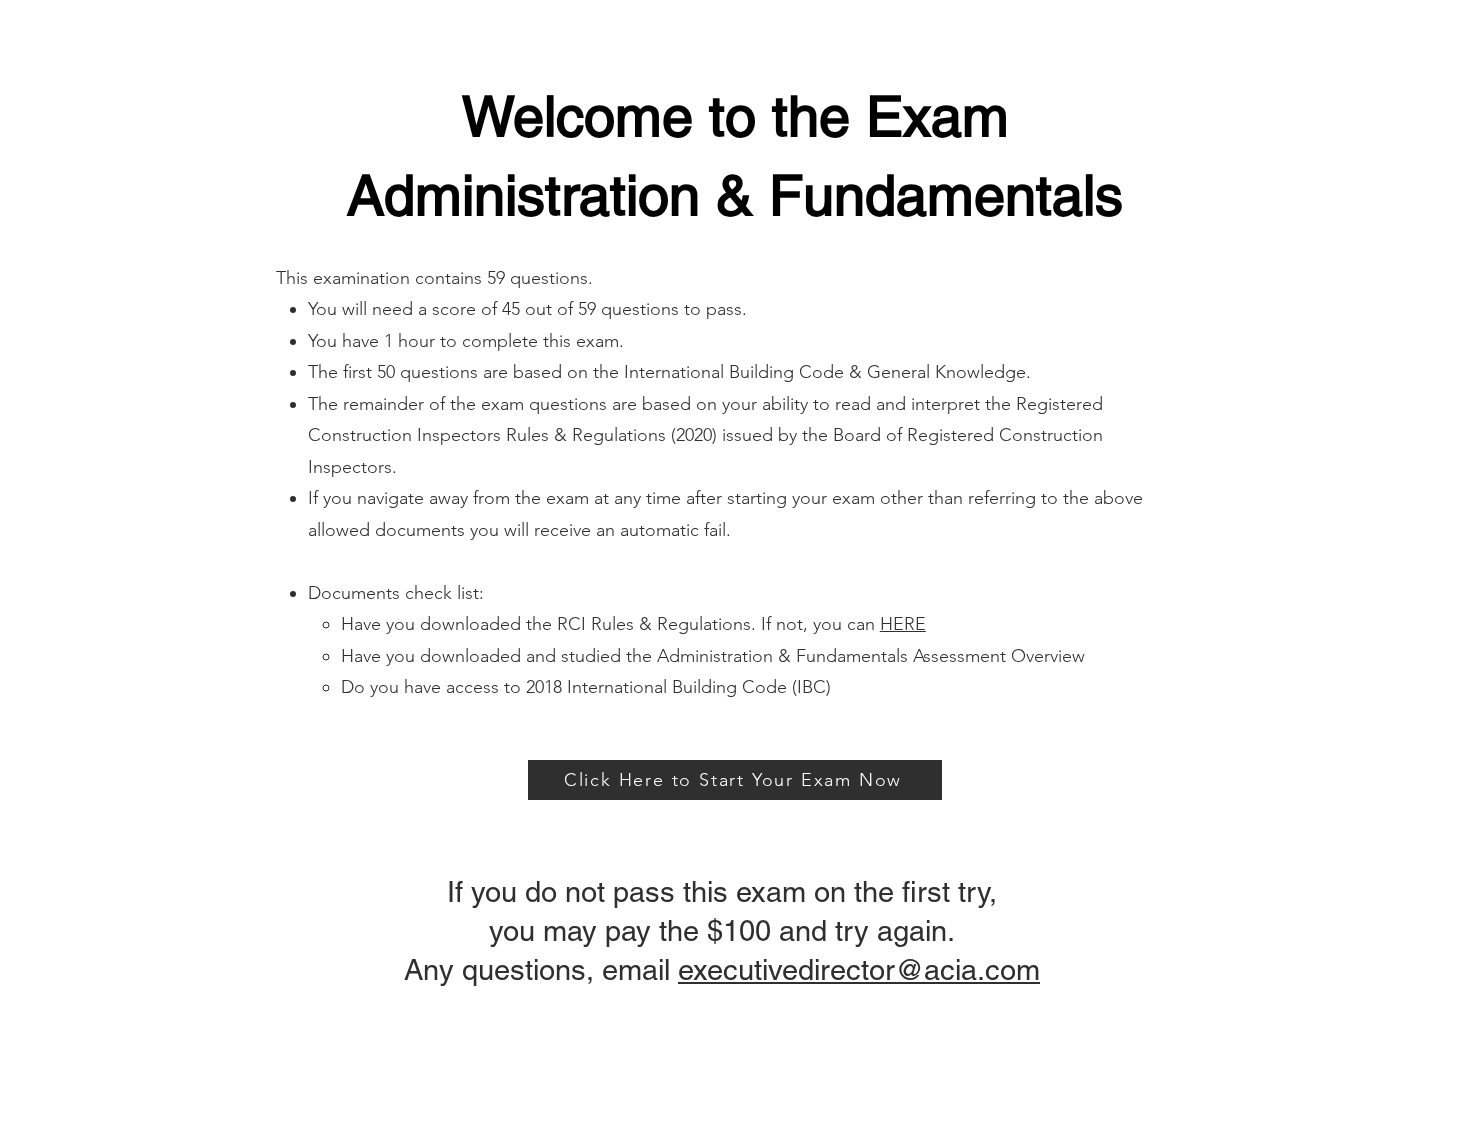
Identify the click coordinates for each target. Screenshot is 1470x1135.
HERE (903, 624)
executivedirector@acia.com (859, 970)
